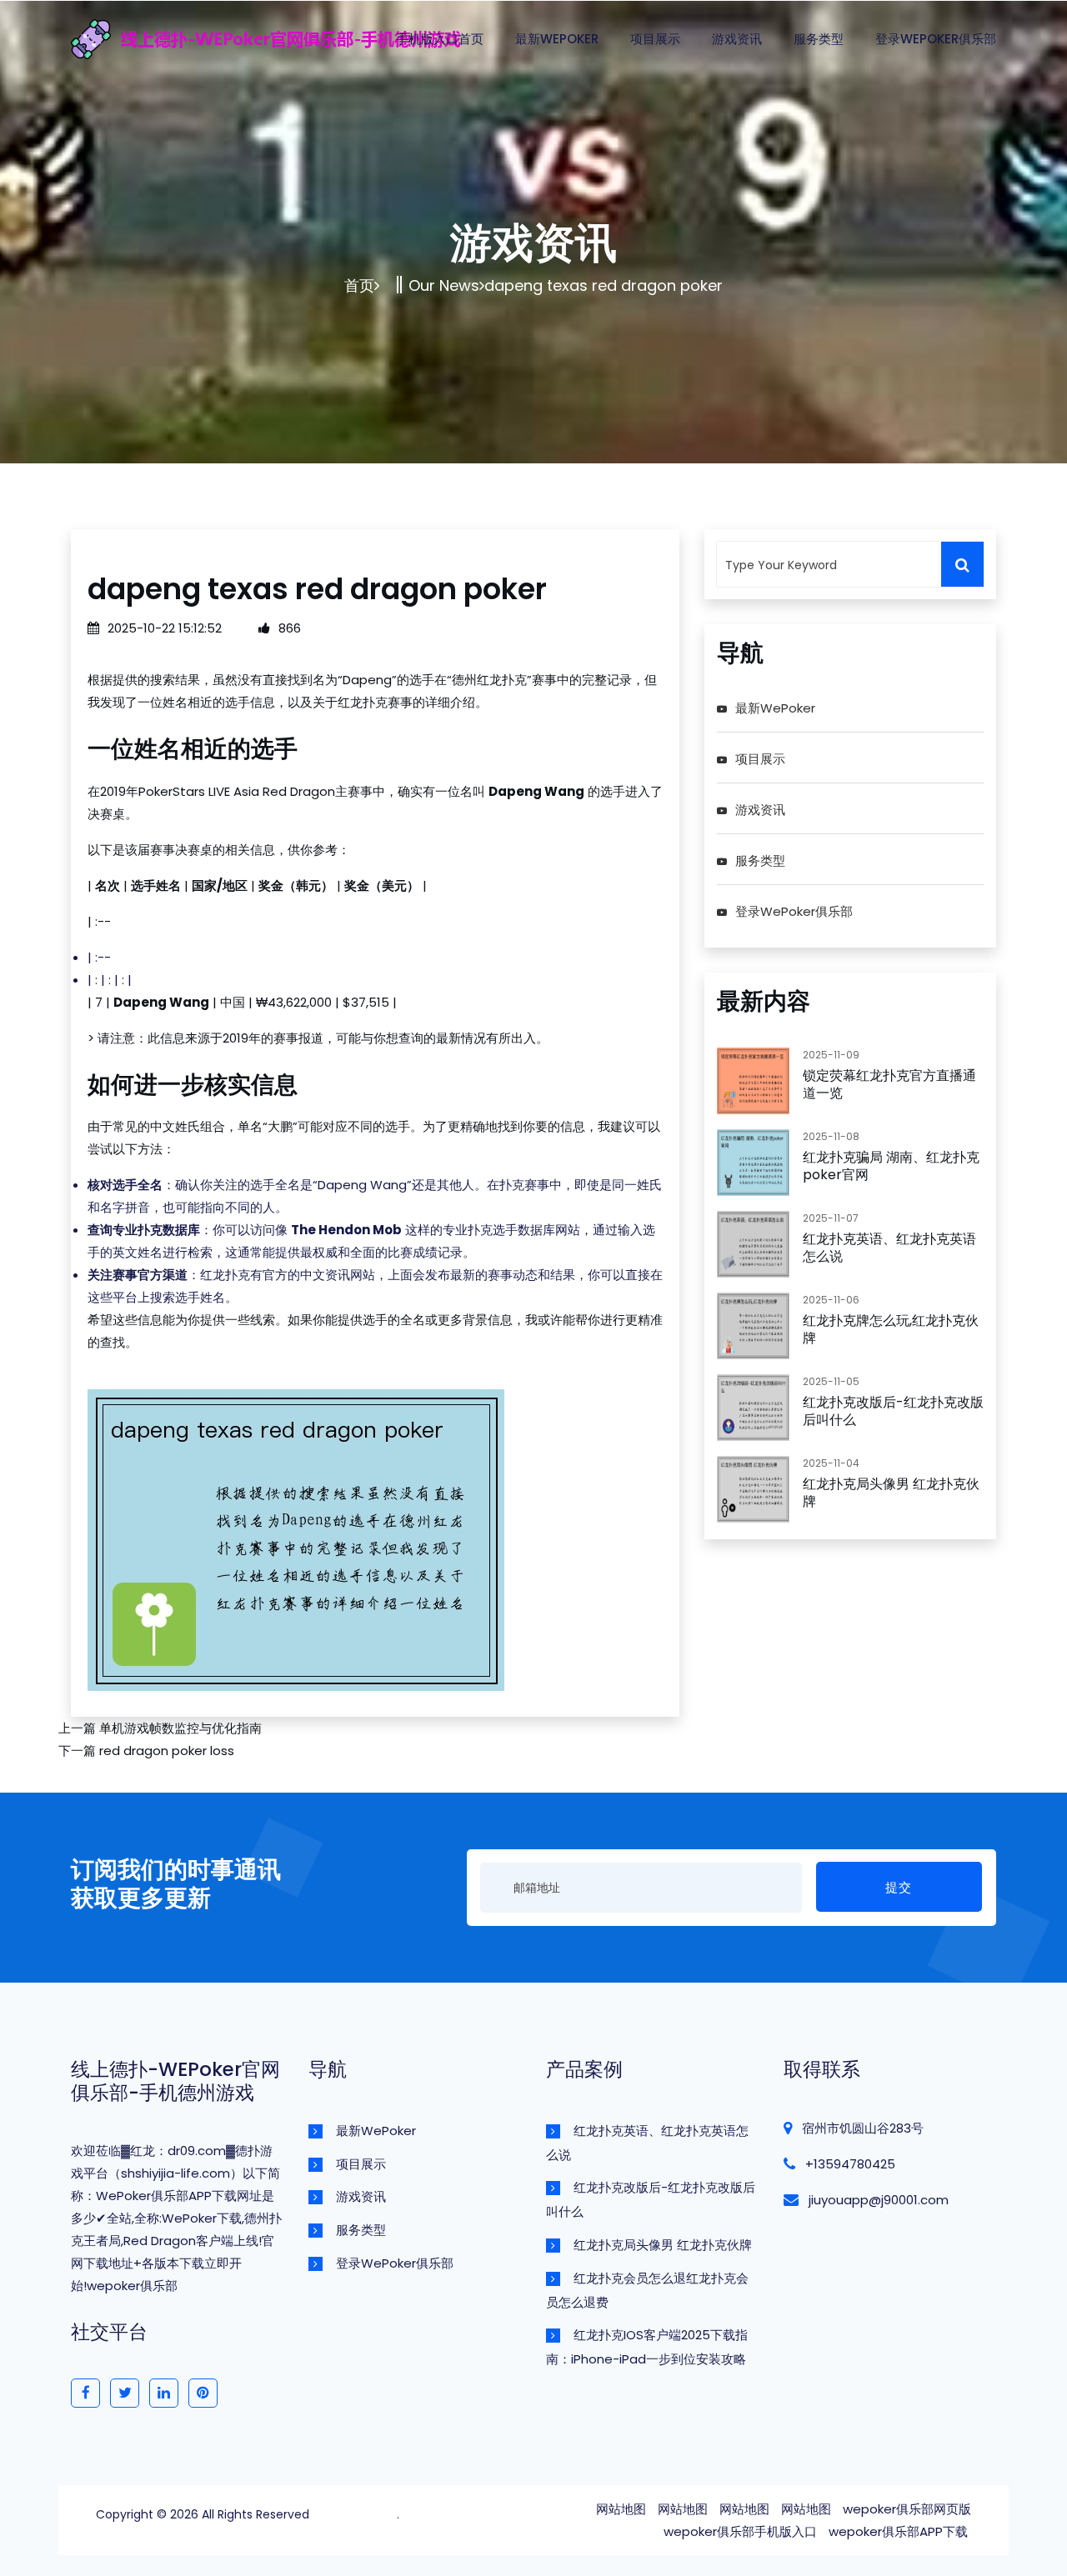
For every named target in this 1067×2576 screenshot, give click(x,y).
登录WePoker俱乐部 (936, 39)
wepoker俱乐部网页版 (907, 2509)
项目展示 (655, 39)
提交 (899, 1887)
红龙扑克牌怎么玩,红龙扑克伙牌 (891, 1329)
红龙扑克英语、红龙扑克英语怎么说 (889, 1248)
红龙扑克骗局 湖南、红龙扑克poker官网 (891, 1166)
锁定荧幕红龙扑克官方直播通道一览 (889, 1084)
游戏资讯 (737, 39)
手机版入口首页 (440, 39)
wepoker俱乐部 (355, 2514)
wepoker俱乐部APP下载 (898, 2531)
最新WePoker (557, 39)
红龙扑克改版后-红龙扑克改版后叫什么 (893, 1411)
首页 (359, 285)
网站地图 (621, 2509)
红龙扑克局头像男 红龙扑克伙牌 (891, 1493)
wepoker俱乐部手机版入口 (740, 2531)
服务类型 (819, 39)
